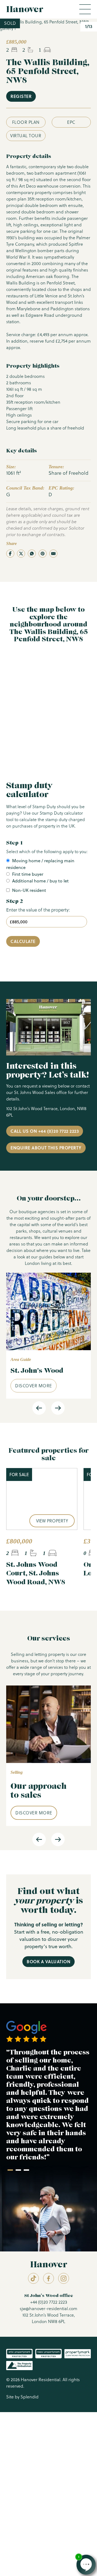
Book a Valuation (48, 1961)
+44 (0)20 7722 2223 (49, 2302)
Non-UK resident (29, 890)
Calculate (23, 941)
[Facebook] (10, 554)
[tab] (10, 2170)
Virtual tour (26, 136)
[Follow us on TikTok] (33, 2278)
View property (52, 1521)
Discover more (34, 1386)
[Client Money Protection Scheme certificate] (78, 2354)
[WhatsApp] (32, 554)
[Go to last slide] (39, 1408)
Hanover (25, 9)
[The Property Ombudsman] (19, 2366)
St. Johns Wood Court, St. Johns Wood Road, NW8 (36, 1573)
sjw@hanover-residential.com (48, 2308)
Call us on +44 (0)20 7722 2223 (45, 1131)
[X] (21, 554)
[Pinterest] (43, 554)
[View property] (42, 1499)
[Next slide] (58, 1408)
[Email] (53, 554)
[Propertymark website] (19, 2354)
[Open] (85, 9)
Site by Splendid (22, 2397)
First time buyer (28, 874)
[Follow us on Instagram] (64, 2278)
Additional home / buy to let (40, 881)
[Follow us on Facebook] (48, 2278)
